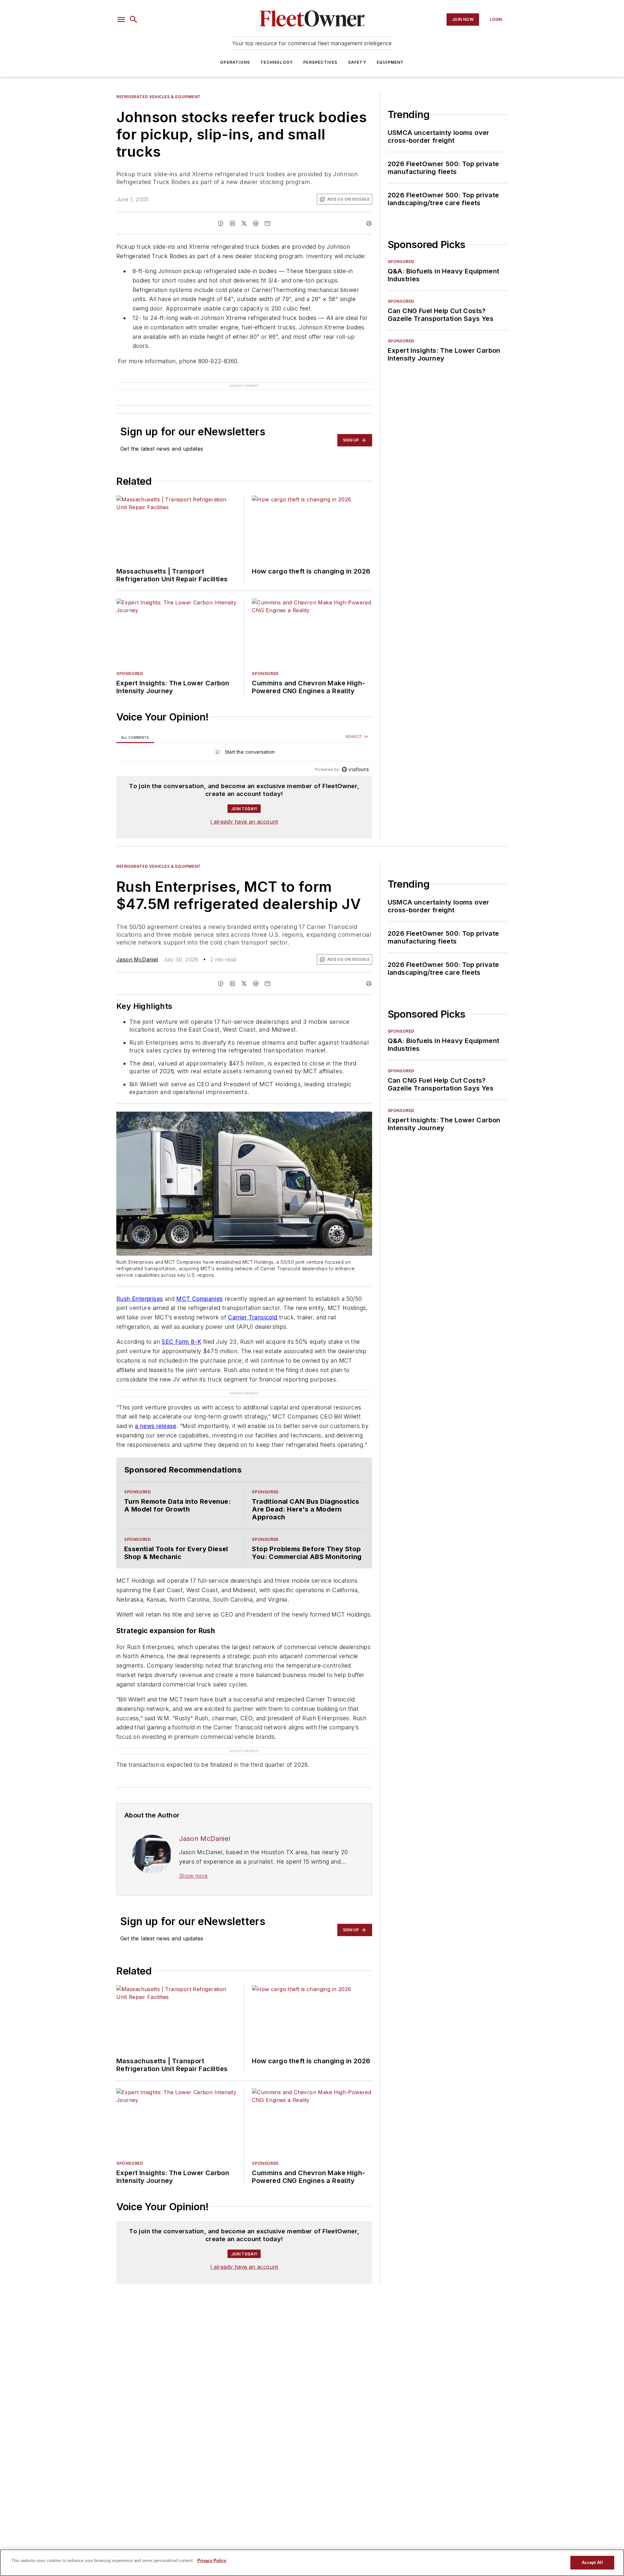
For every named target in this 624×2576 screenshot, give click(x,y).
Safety (357, 62)
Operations (235, 62)
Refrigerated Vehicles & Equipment (159, 97)
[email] (267, 223)
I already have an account (244, 822)
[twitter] (244, 223)
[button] (121, 20)
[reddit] (256, 223)
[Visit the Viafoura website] (355, 769)
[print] (369, 223)
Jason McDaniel (137, 959)
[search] (134, 20)
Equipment (390, 62)
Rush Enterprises (140, 1299)
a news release (156, 1426)
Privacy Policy (212, 2561)
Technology (277, 62)
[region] (244, 753)
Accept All (592, 2563)
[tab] (135, 737)
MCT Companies (199, 1299)
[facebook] (221, 223)
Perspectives (320, 62)
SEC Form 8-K (181, 1342)
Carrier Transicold (253, 1317)
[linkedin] (232, 223)
